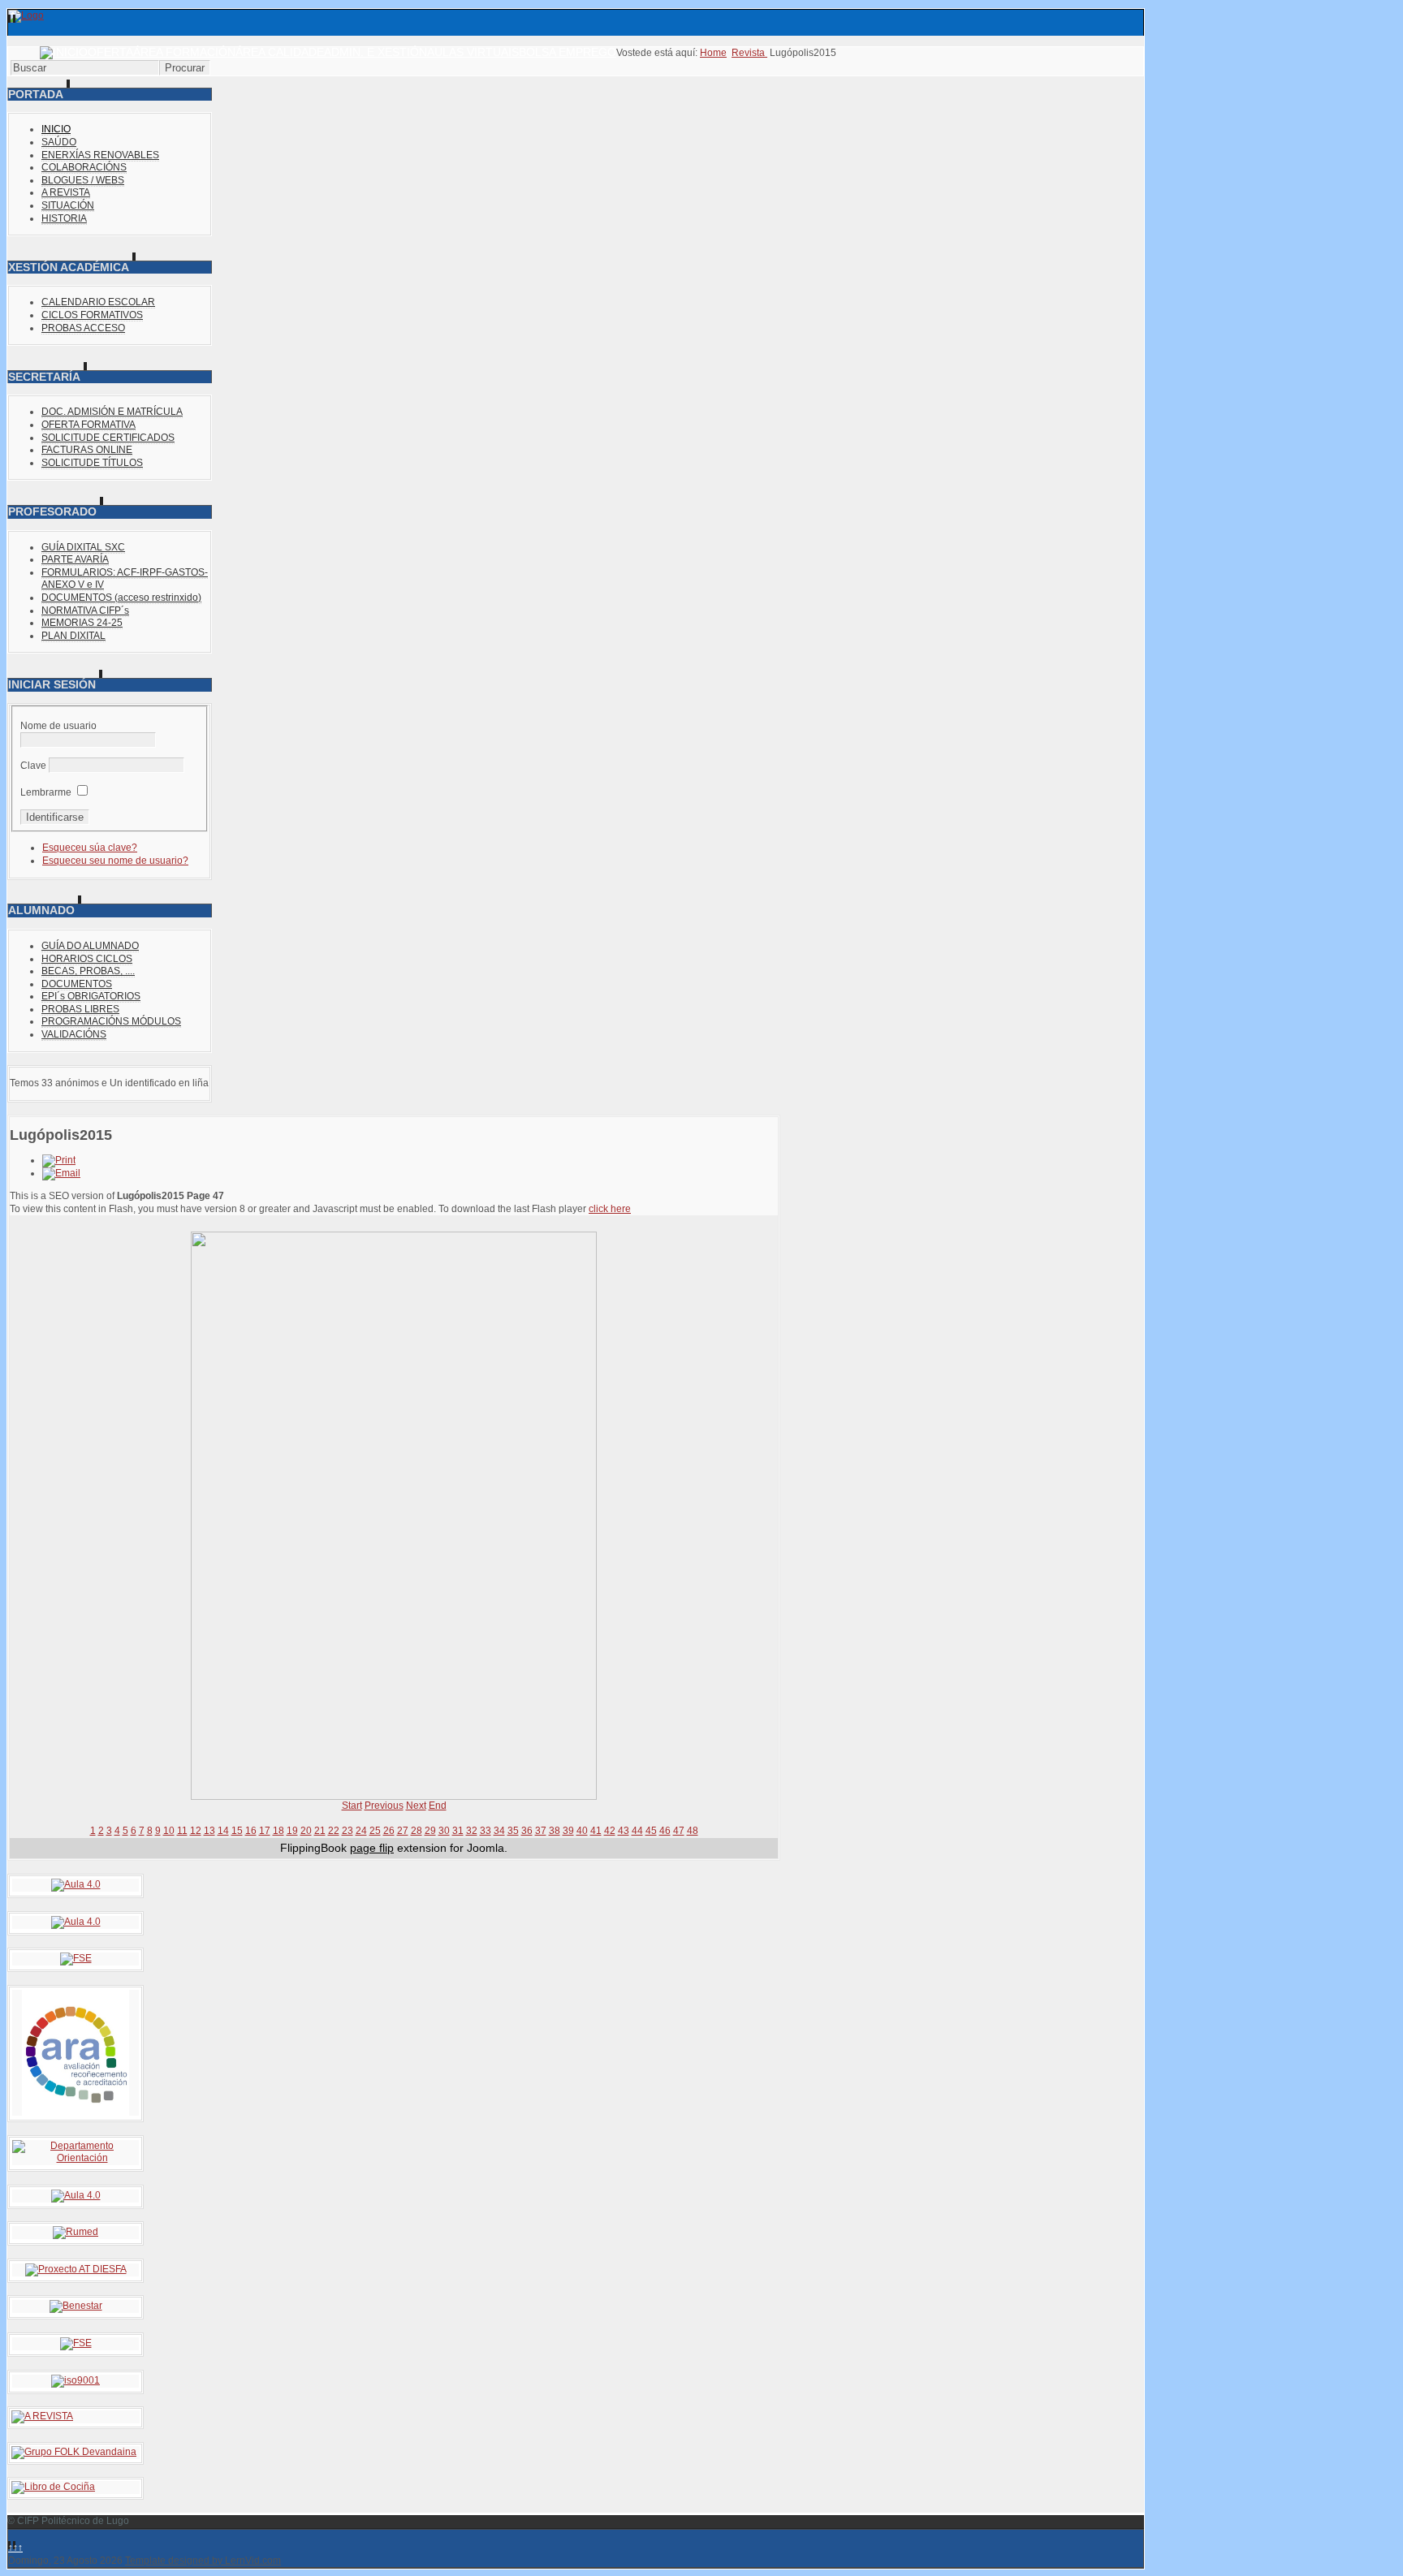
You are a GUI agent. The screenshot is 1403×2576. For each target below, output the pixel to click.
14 (223, 1831)
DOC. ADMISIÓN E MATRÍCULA (112, 412)
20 (306, 1831)
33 (486, 1831)
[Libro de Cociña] (53, 2487)
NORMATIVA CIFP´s (85, 611)
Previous (384, 1806)
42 (610, 1831)
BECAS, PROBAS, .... (88, 971)
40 (582, 1831)
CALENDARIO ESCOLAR (98, 302)
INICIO (56, 129)
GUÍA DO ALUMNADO (90, 946)
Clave (33, 766)
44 (637, 1831)
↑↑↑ (15, 2548)
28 (417, 1831)
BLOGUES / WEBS (83, 180)
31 (458, 1831)
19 (292, 1831)
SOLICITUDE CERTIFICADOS (108, 438)
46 (665, 1831)
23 (348, 1831)
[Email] (61, 1173)
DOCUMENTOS (77, 984)
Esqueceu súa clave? (90, 848)
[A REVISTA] (42, 2416)
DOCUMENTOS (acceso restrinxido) (121, 598)
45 (651, 1831)
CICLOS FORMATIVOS (92, 315)
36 (527, 1831)
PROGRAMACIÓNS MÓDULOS (111, 1021)
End (438, 1806)
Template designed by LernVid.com (203, 2561)
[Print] (59, 1160)
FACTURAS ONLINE (87, 450)
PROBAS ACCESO (83, 328)
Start (352, 1806)
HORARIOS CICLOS (87, 959)
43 (624, 1831)
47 (679, 1831)
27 (403, 1831)
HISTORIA (64, 218)
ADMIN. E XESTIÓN (376, 52)
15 (237, 1831)
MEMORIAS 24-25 (82, 623)
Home (713, 53)
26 (389, 1831)
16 (251, 1831)
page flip (372, 1848)
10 (169, 1831)
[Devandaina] (74, 2452)
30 (444, 1831)
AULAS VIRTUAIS (473, 52)
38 (555, 1831)
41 (596, 1831)
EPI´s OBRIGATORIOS (91, 996)
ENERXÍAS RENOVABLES (100, 155)
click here (610, 1209)
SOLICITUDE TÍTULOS (92, 463)
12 (196, 1831)
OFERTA (110, 52)
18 (278, 1831)
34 (499, 1831)
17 (265, 1831)
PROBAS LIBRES (80, 1009)
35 (513, 1831)
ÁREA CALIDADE (280, 52)
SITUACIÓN (68, 205)
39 (568, 1831)
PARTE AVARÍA (75, 559)
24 (361, 1831)
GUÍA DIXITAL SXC (83, 547)
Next (416, 1806)
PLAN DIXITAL (73, 636)
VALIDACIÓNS (74, 1034)
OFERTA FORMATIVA (88, 425)
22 (334, 1831)
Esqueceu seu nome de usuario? (115, 861)
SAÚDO (59, 142)
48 (693, 1831)
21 (320, 1831)
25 (375, 1831)
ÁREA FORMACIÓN (184, 52)
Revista (749, 53)
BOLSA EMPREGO (568, 52)
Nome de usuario (58, 726)
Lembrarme (46, 792)
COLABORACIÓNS (84, 167)
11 (182, 1831)
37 (541, 1831)
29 (430, 1831)
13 (209, 1831)
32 (472, 1831)
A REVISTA (66, 192)
